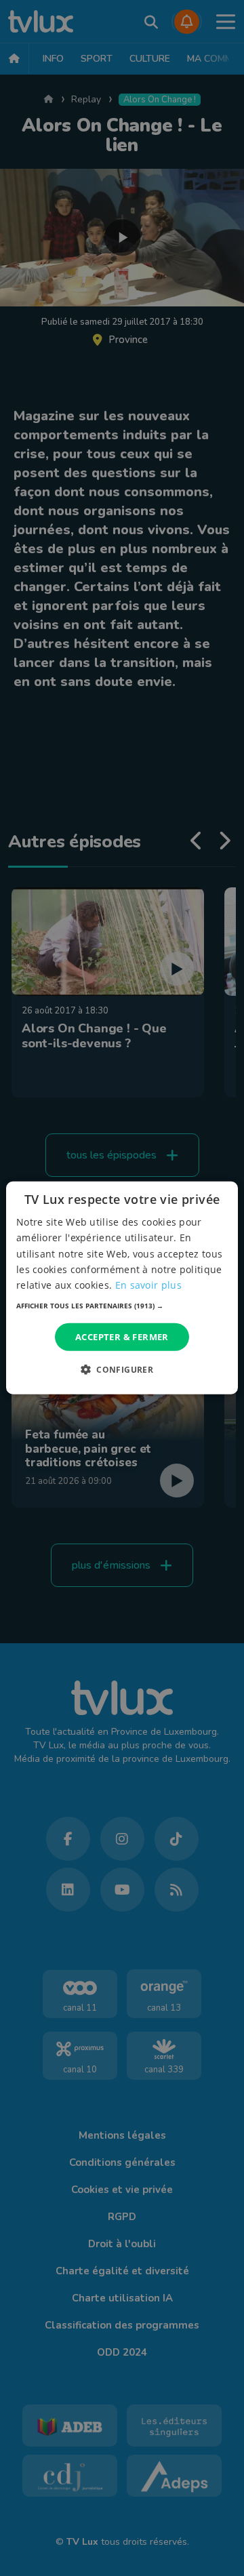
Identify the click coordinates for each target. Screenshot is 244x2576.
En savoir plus (148, 1285)
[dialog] (122, 1288)
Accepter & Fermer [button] (122, 1337)
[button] (122, 1306)
